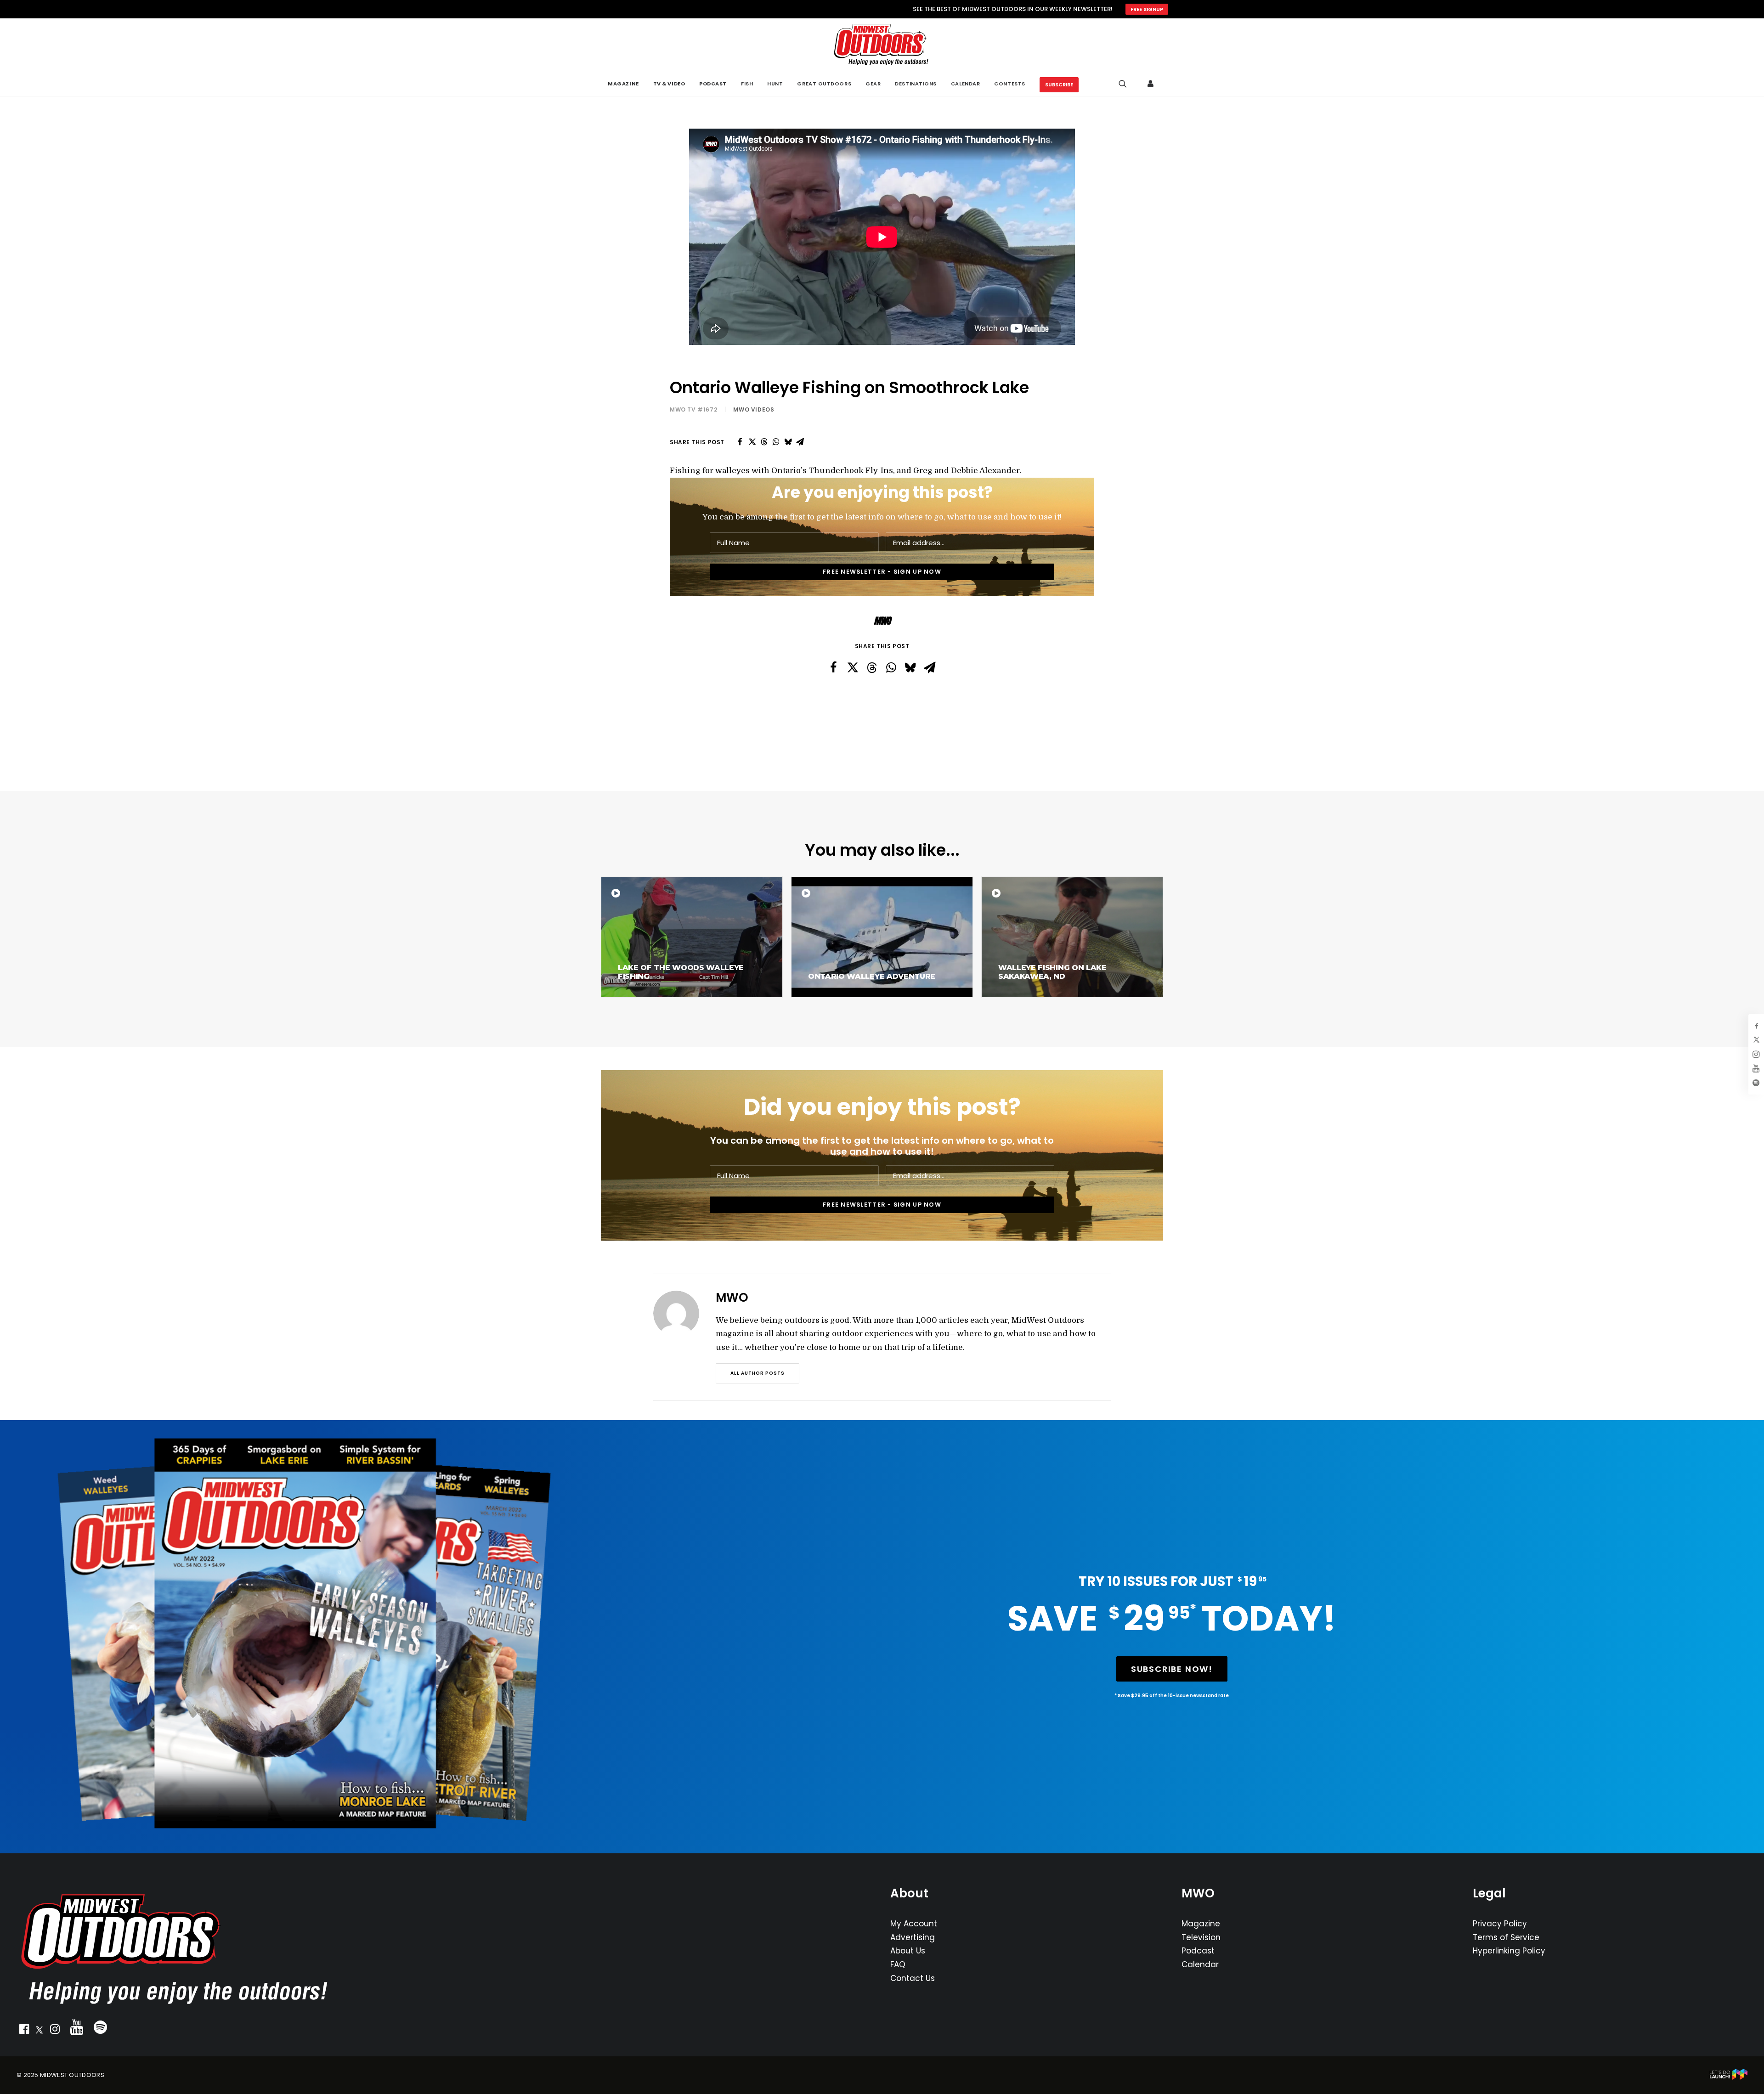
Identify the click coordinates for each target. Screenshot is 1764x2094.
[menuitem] (623, 84)
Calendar (1200, 1964)
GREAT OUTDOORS (824, 84)
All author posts (758, 1373)
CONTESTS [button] (1009, 84)
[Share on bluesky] (788, 442)
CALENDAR (965, 84)
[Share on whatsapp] (776, 442)
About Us (908, 1951)
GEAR (873, 84)
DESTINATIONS (916, 84)
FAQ (898, 1964)
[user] (1151, 84)
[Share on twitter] (752, 442)
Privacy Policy (1500, 1924)
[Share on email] (800, 442)
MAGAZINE (623, 84)
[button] (24, 2031)
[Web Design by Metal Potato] (1729, 2078)
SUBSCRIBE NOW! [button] (1172, 1669)
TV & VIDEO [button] (669, 84)
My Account (914, 1924)
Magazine (1201, 1924)
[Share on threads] (764, 442)
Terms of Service (1506, 1937)
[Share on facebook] (740, 442)
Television (1201, 1937)
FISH (747, 84)
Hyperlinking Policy (1509, 1951)
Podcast (1198, 1951)
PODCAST (713, 84)
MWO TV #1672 (693, 409)
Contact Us (913, 1978)
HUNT (775, 84)
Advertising (913, 1937)
